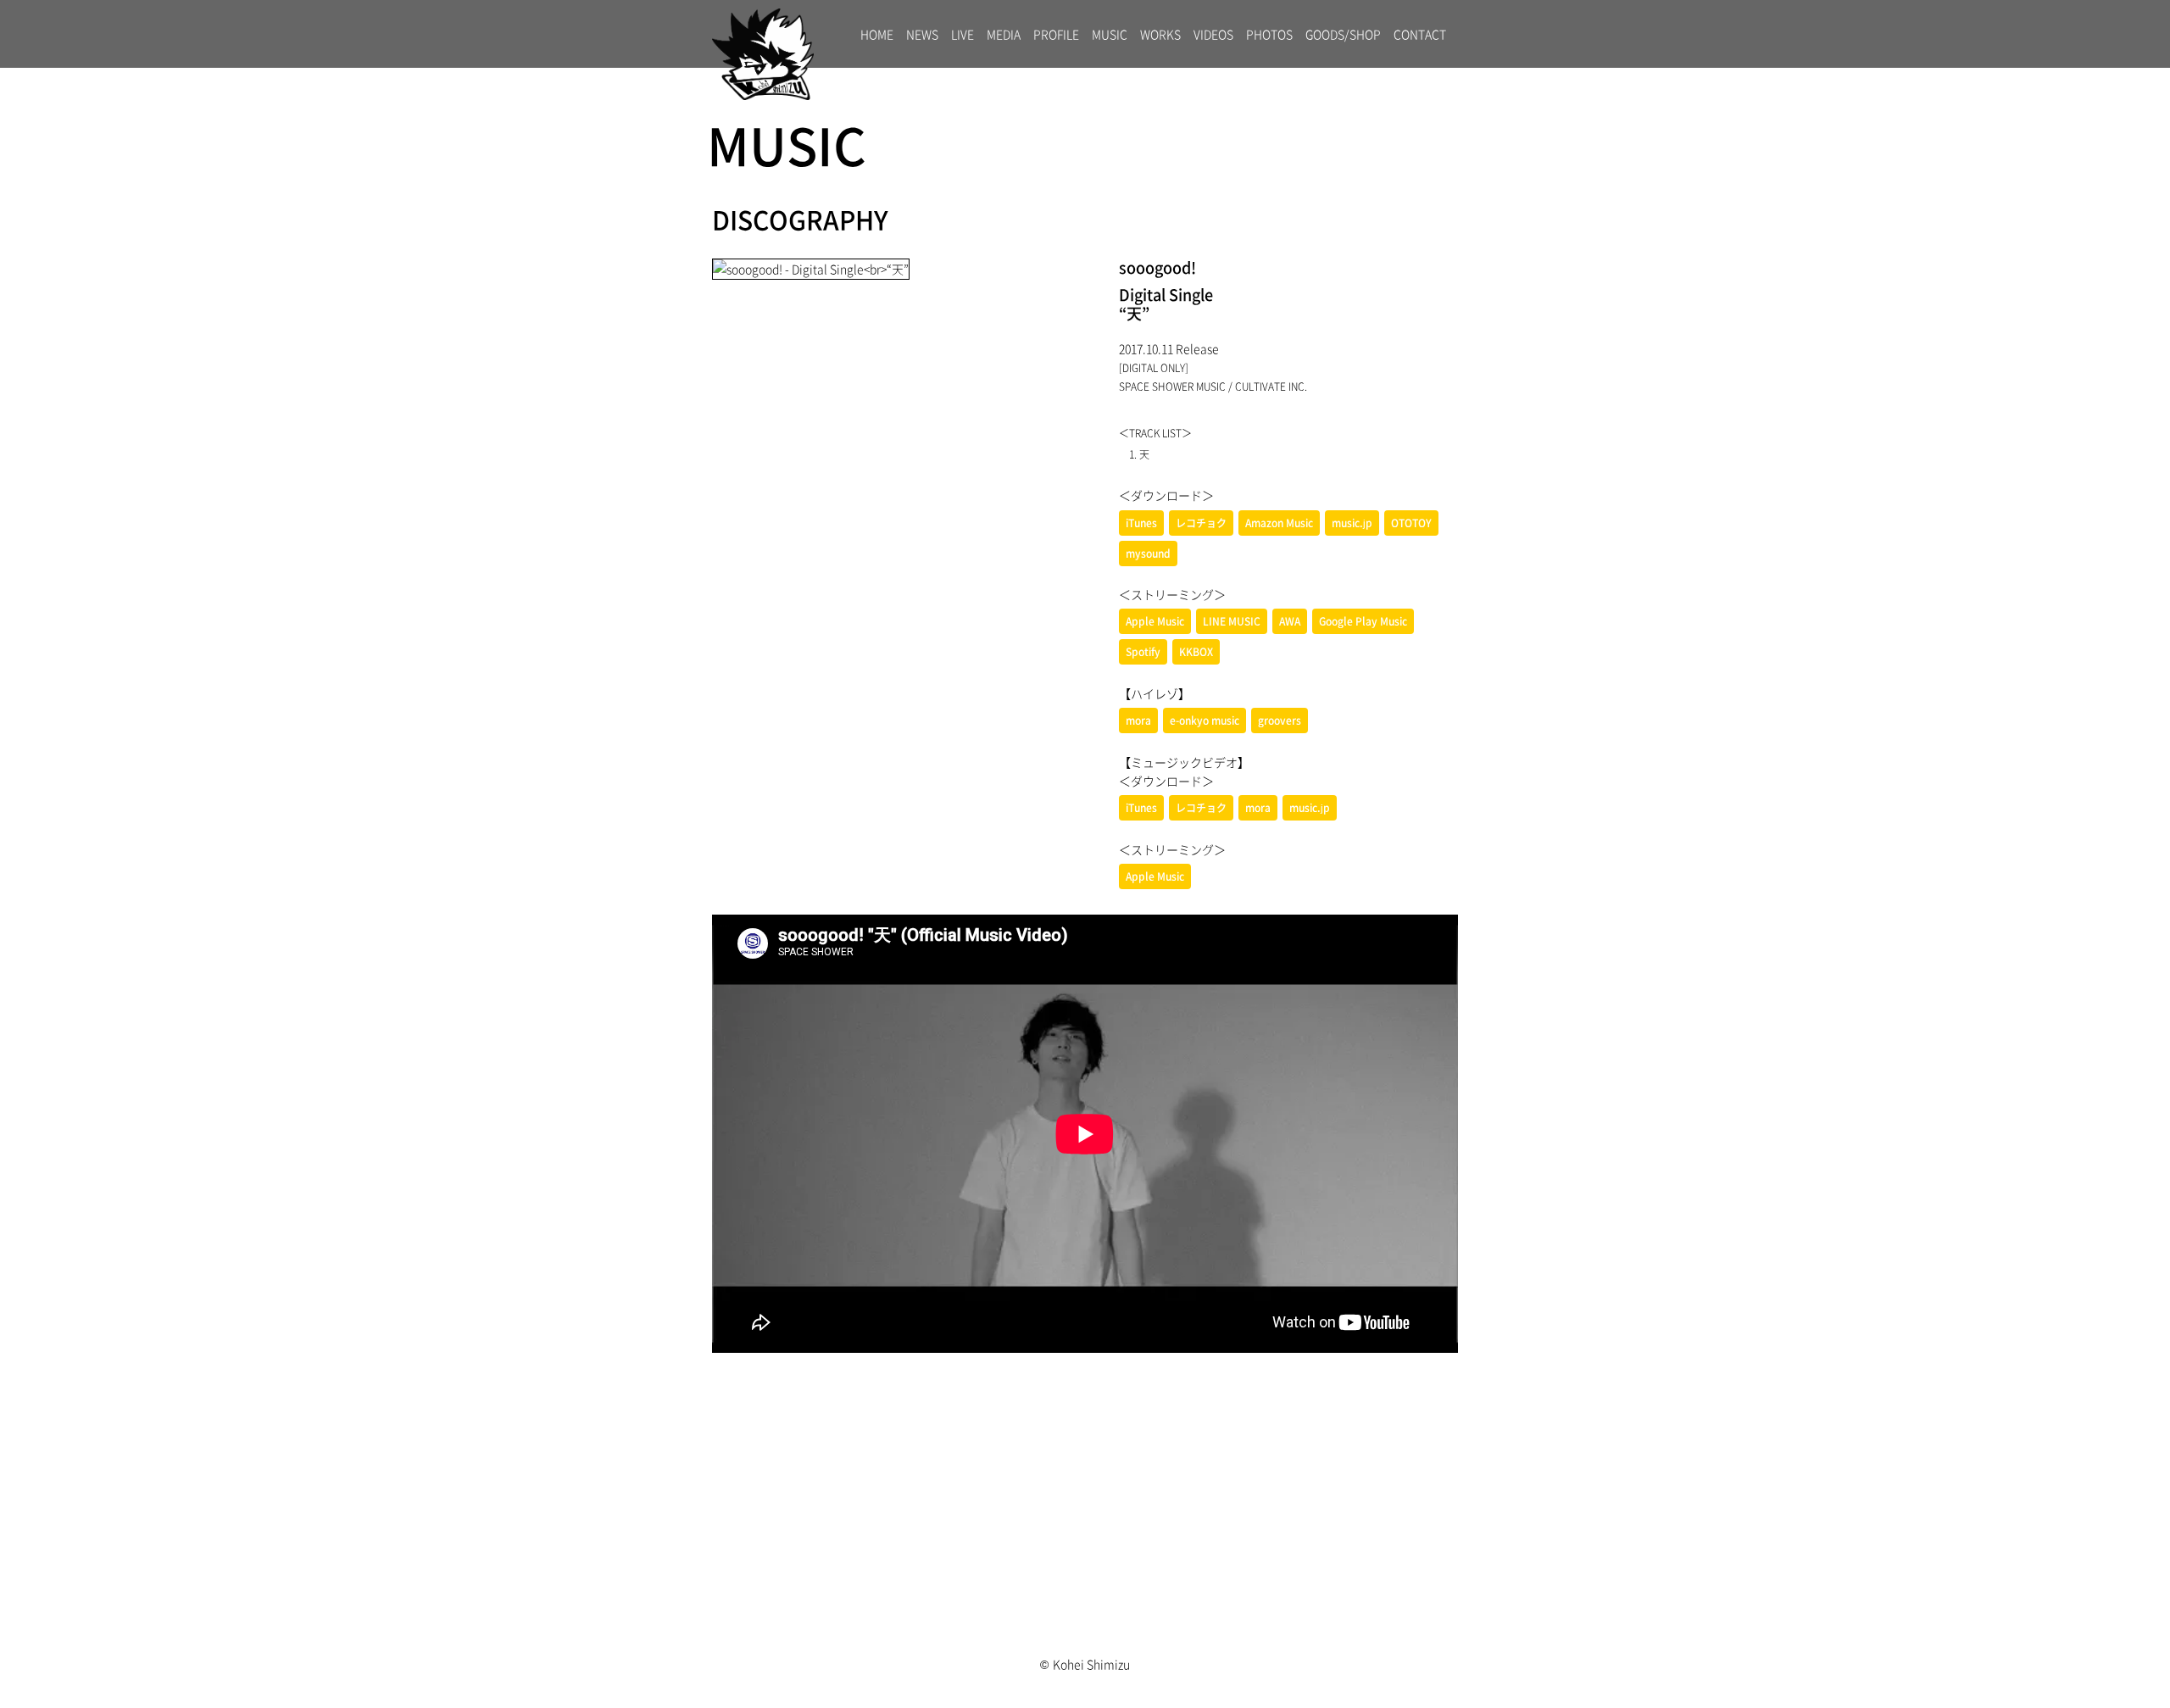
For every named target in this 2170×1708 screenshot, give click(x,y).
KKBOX (1196, 652)
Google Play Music (1363, 621)
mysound (1148, 554)
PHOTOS (1269, 34)
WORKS (1160, 34)
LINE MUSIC (1232, 621)
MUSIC (1110, 34)
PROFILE (1056, 34)
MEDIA (1004, 34)
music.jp (1352, 523)
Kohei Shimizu (1091, 1664)
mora (1138, 720)
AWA (1290, 621)
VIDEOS (1213, 34)
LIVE (963, 34)
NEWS (922, 34)
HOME (877, 34)
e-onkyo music (1205, 720)
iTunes (1141, 523)
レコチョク (1201, 523)
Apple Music (1155, 621)
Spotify (1143, 652)
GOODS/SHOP (1343, 34)
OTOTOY (1411, 523)
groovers (1280, 720)
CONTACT (1420, 34)
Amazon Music (1279, 523)
